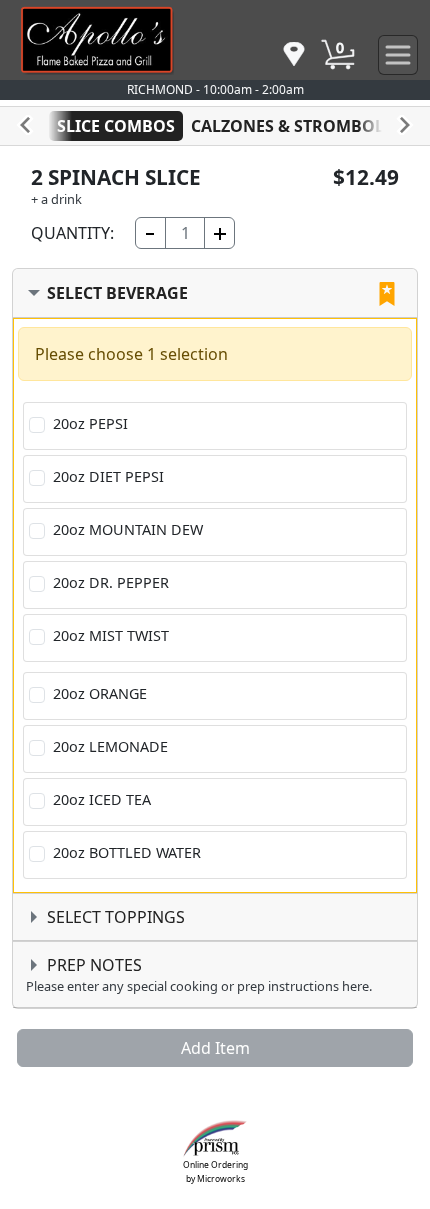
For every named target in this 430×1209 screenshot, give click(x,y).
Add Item (215, 1048)
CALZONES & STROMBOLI (290, 126)
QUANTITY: (72, 233)
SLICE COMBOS (116, 126)
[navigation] (294, 55)
